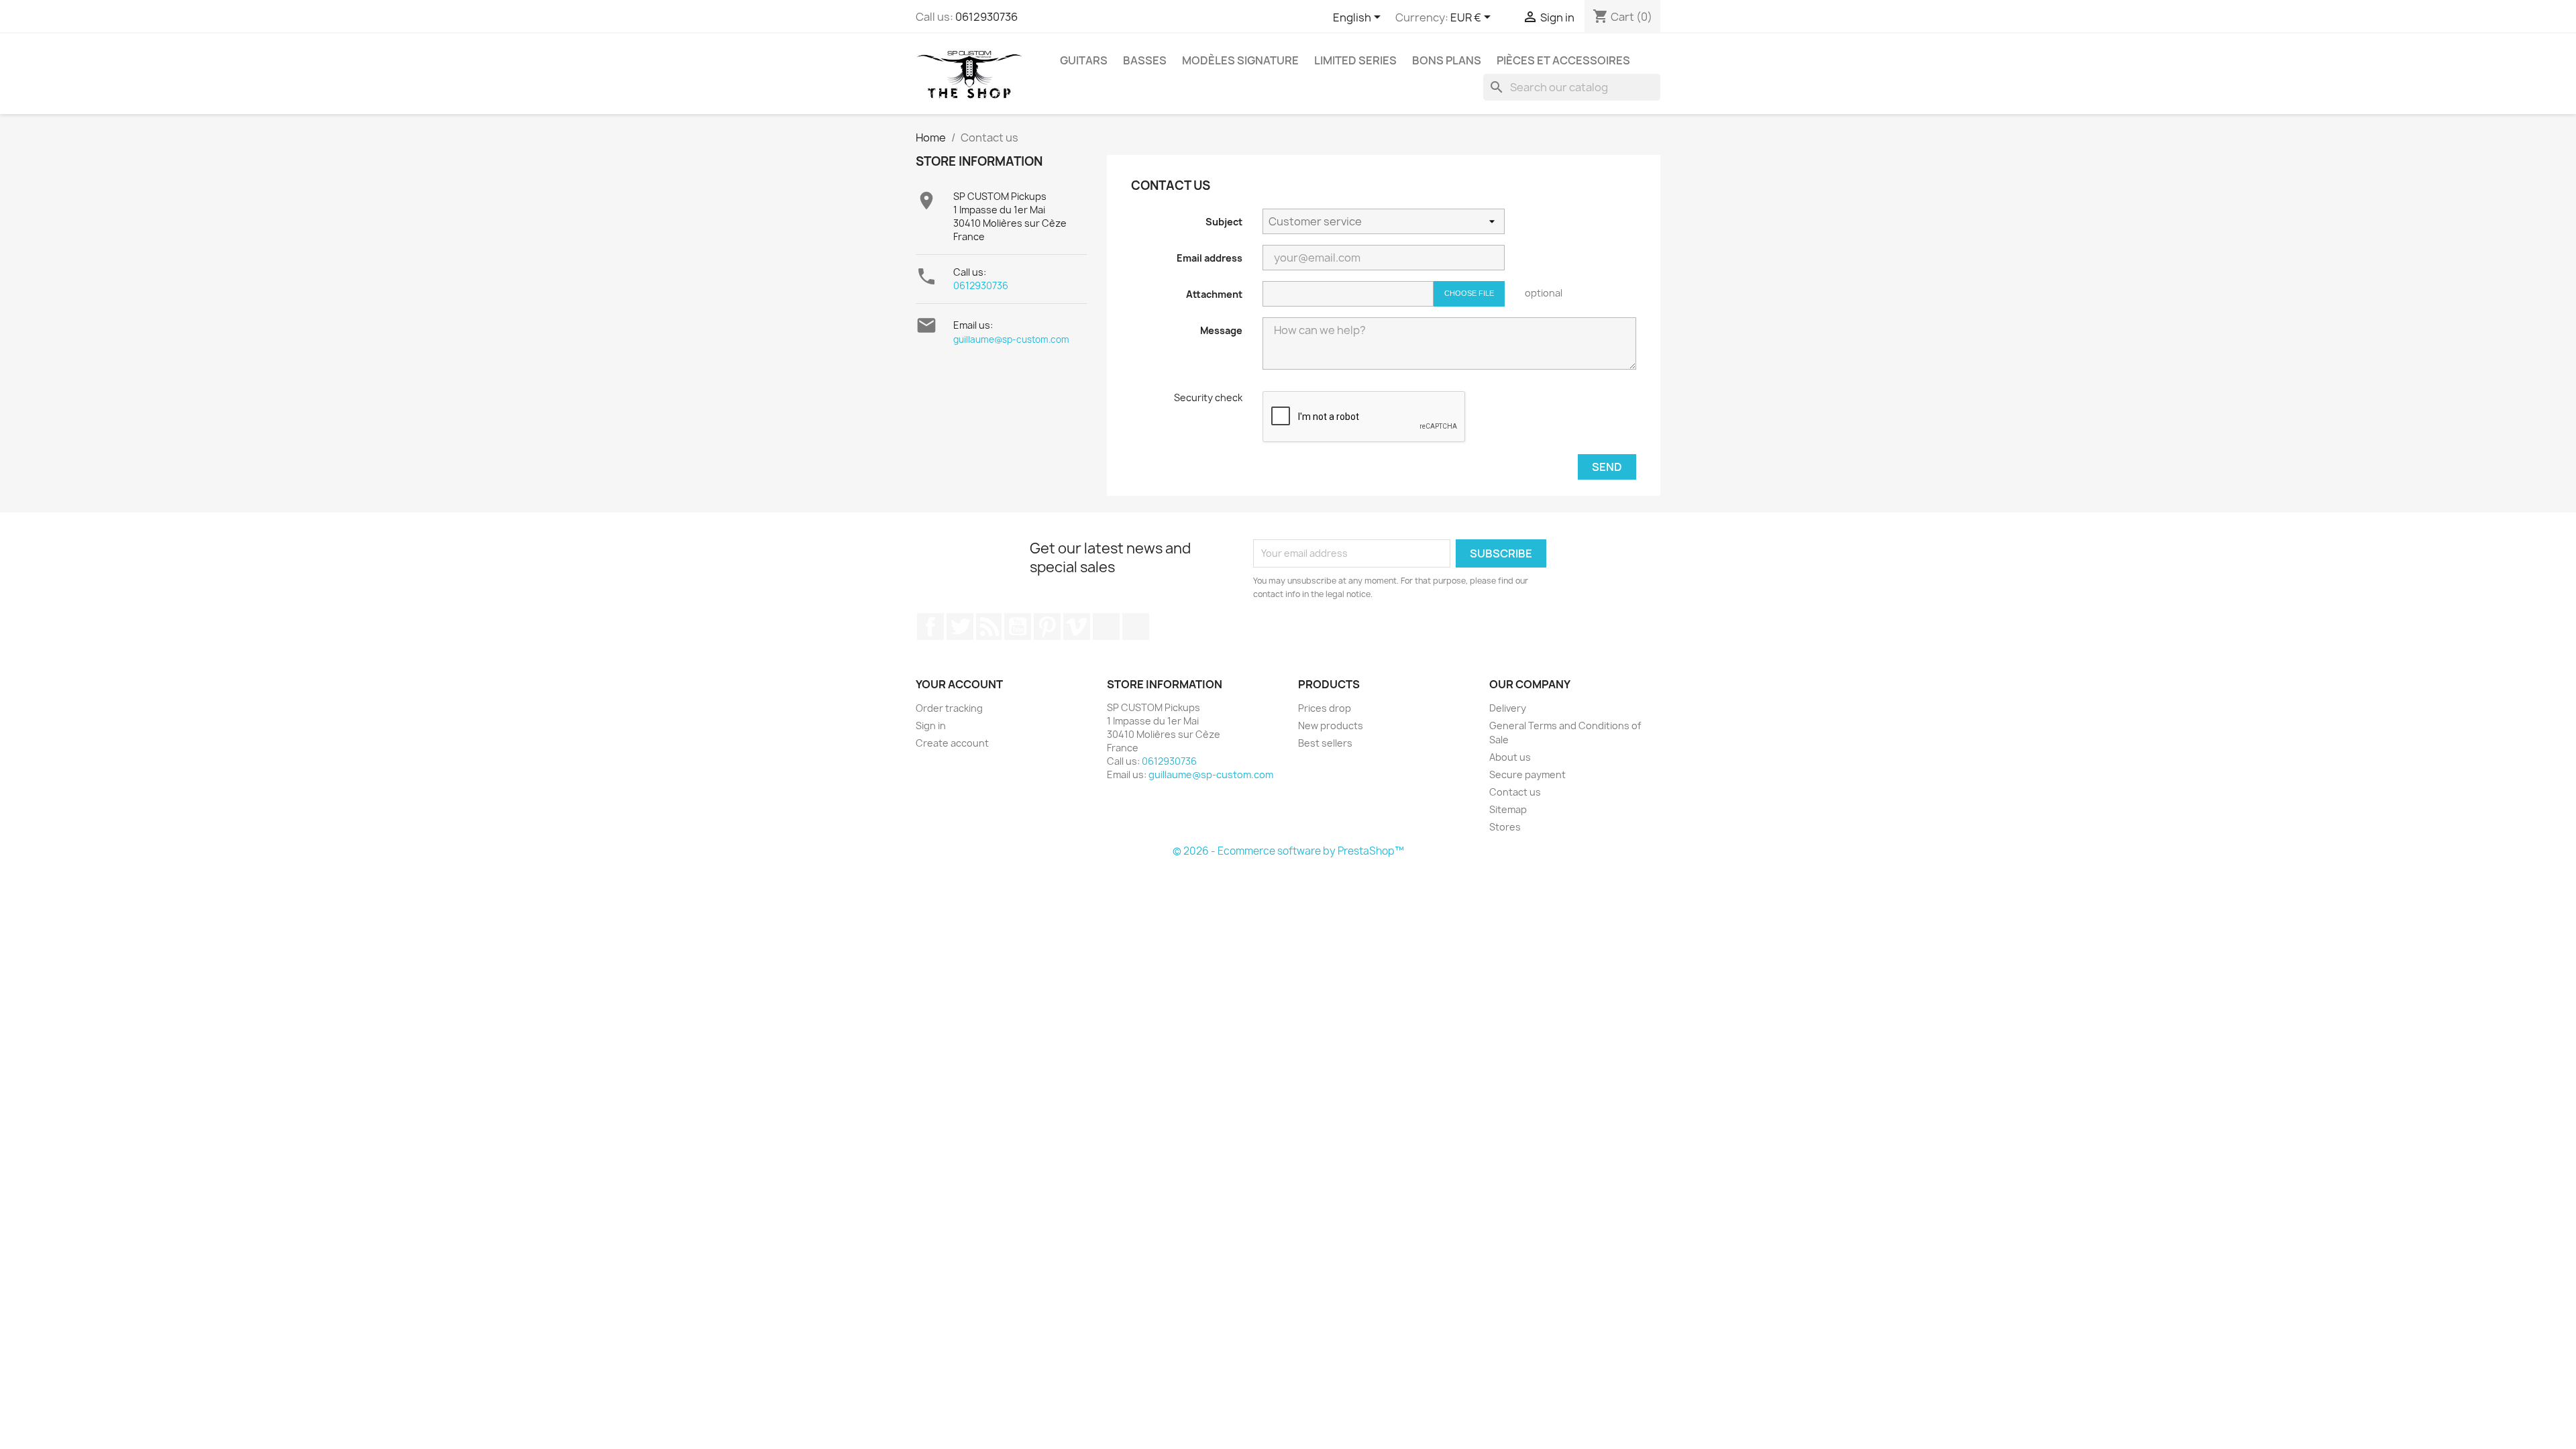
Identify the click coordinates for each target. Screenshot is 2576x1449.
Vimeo (1077, 627)
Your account (959, 684)
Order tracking (949, 708)
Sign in (931, 726)
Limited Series (1355, 60)
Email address (1210, 258)
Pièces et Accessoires (1563, 60)
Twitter (960, 627)
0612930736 (986, 17)
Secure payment (1527, 774)
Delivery (1508, 708)
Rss (989, 627)
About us (1510, 757)
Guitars (1084, 60)
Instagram (1106, 627)
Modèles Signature (1240, 60)
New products (1331, 726)
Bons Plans (1447, 60)
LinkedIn (1136, 627)
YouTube (1018, 627)
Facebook (930, 627)
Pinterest (1047, 627)
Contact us (1515, 792)
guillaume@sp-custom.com (1011, 339)
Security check (1208, 397)
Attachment (1214, 294)
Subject (1224, 222)
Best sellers (1325, 743)
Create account (952, 743)
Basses (1145, 60)
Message (1221, 330)
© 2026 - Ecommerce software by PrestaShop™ (1288, 851)
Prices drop (1325, 708)
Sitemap (1508, 809)
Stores (1505, 827)
